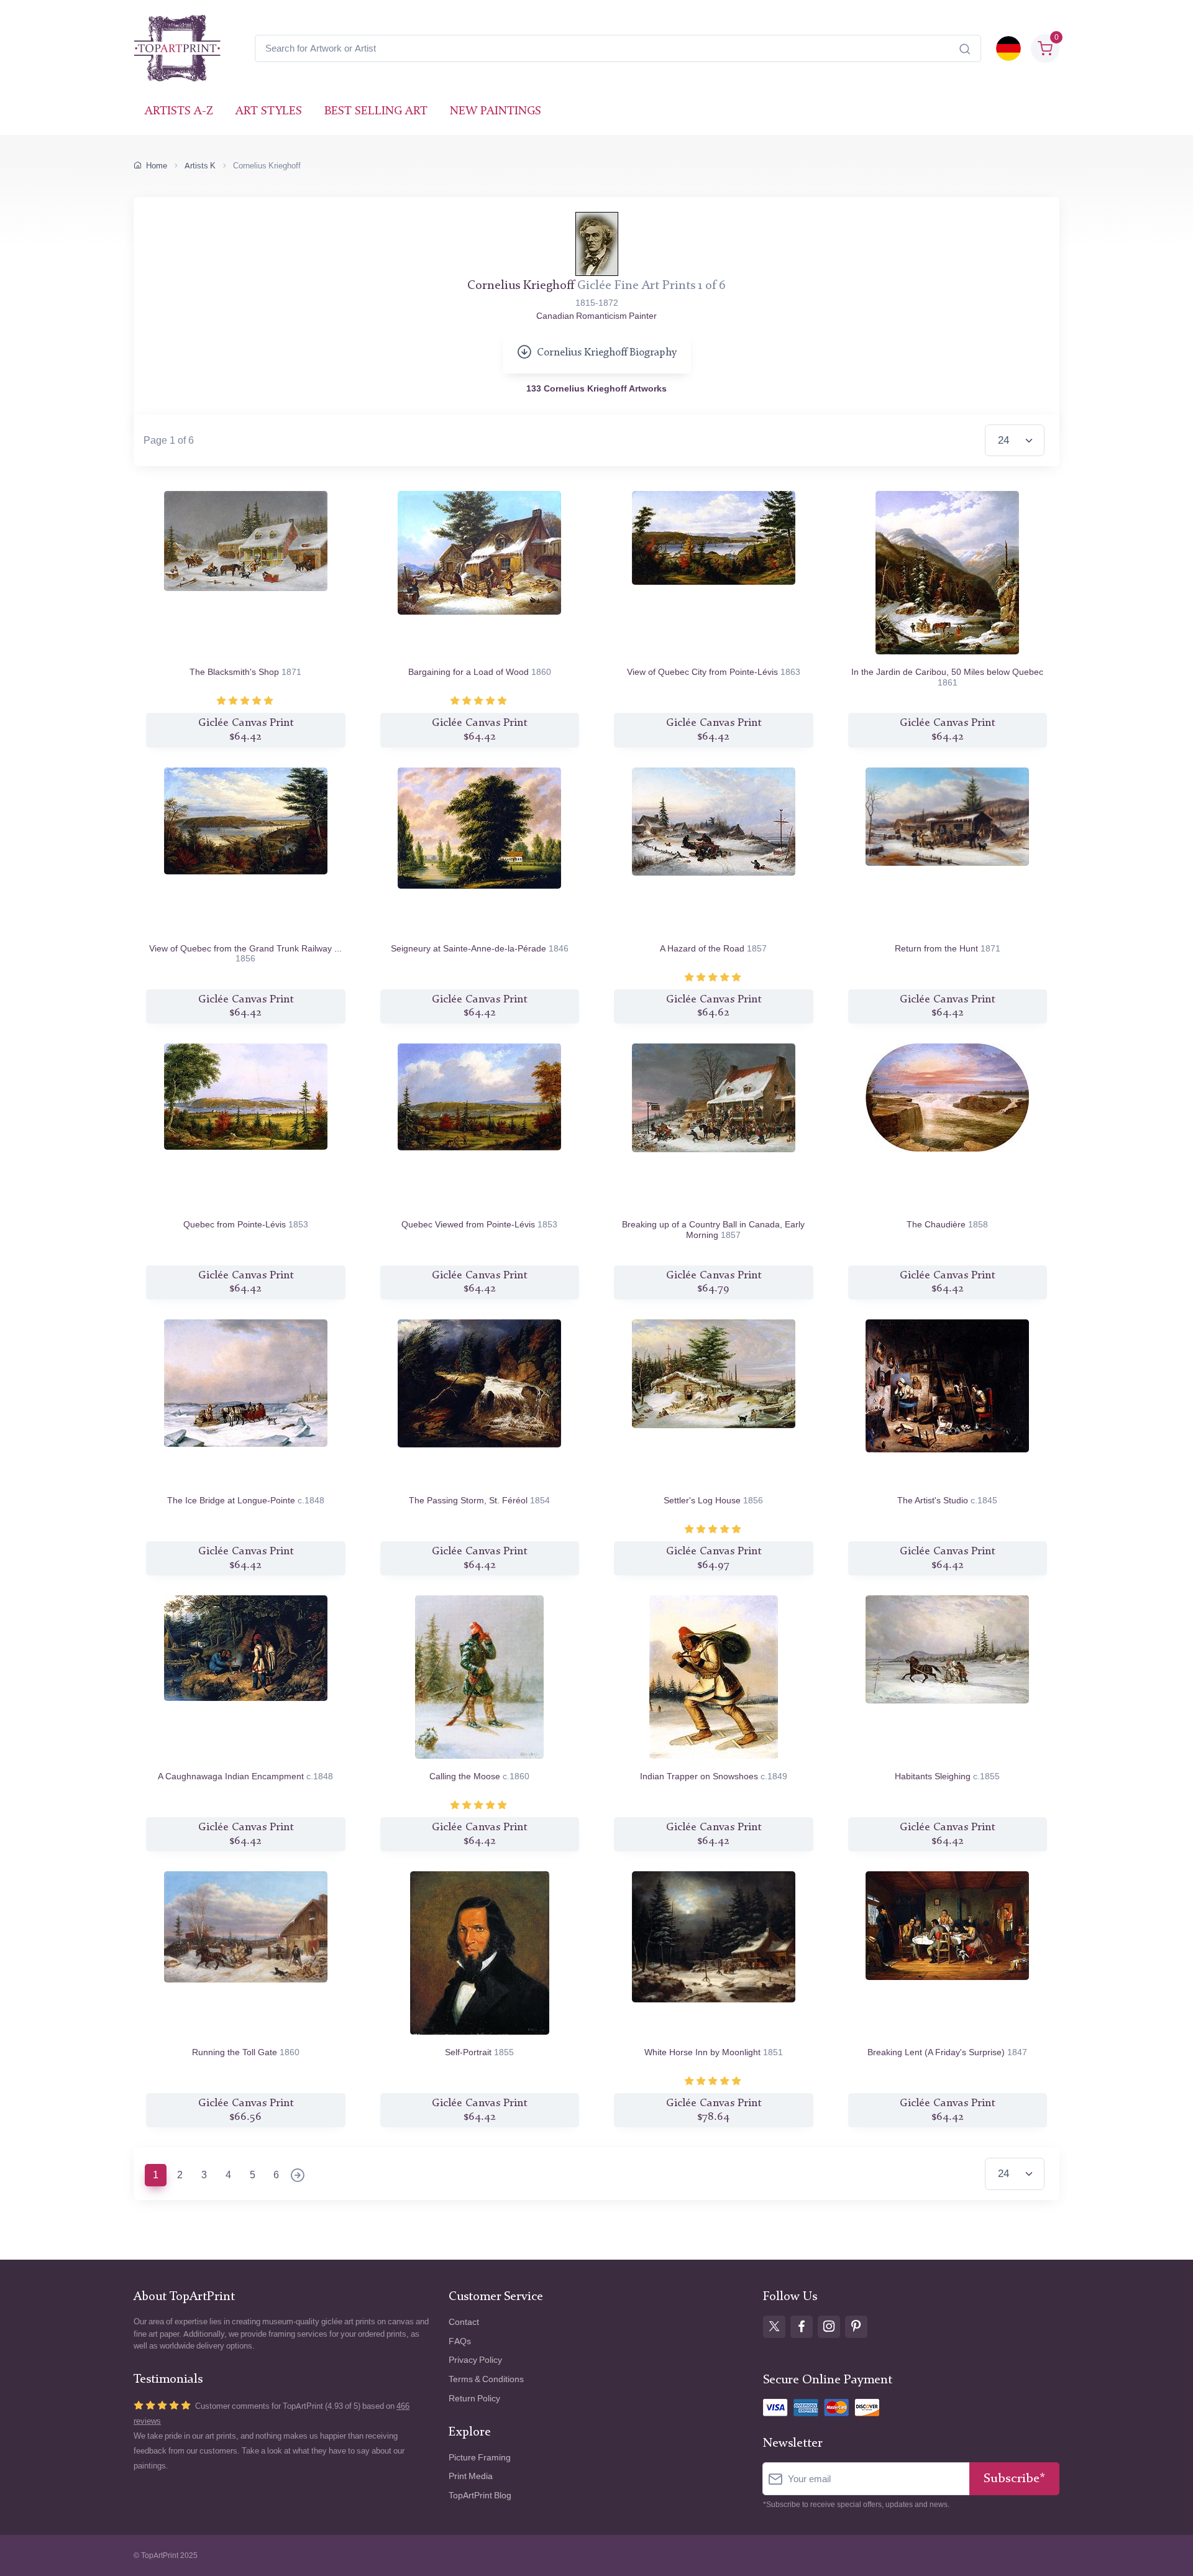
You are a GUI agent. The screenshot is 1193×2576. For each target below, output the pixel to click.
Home (157, 166)
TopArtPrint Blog (480, 2496)
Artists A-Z (179, 112)
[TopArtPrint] (177, 48)
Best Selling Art (376, 112)
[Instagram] (829, 2327)
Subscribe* (1014, 2479)
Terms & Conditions (486, 2379)
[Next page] (298, 2176)
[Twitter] (774, 2327)
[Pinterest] (856, 2327)
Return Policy (474, 2399)
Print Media (471, 2476)
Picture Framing (480, 2458)
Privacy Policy (475, 2360)
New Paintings (496, 112)
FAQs (460, 2341)
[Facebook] (802, 2327)
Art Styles (269, 112)
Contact (464, 2322)
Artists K (200, 166)
